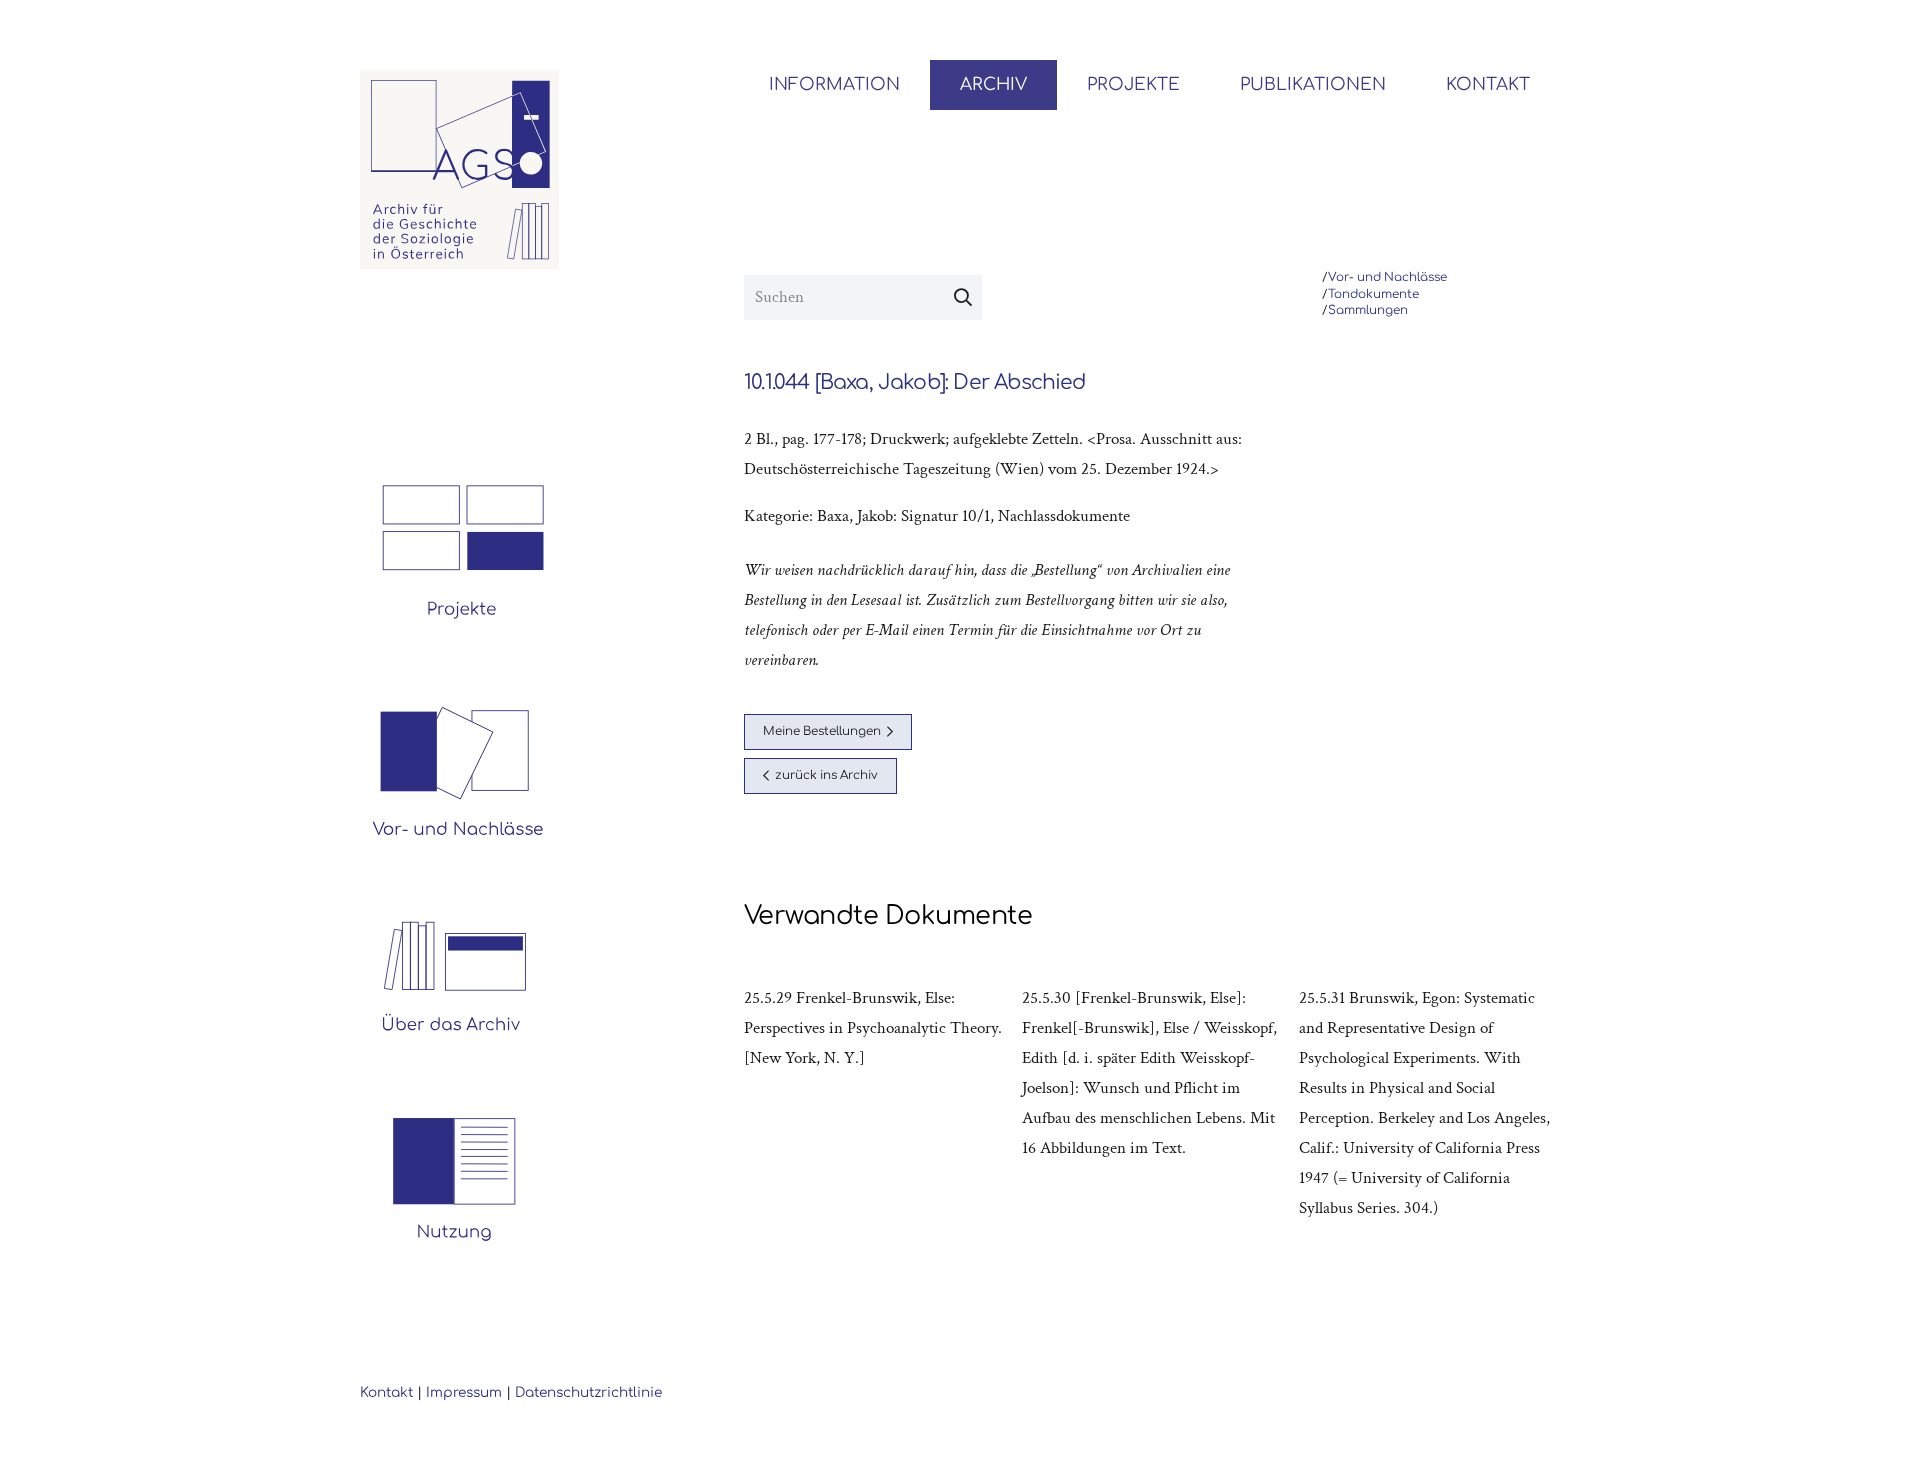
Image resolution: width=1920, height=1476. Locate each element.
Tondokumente (1373, 294)
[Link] (460, 170)
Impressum (464, 1392)
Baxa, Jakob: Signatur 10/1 (903, 516)
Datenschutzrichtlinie (588, 1392)
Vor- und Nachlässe (1387, 277)
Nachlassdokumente (1064, 516)
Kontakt (386, 1392)
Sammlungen (1368, 310)
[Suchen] (963, 298)
